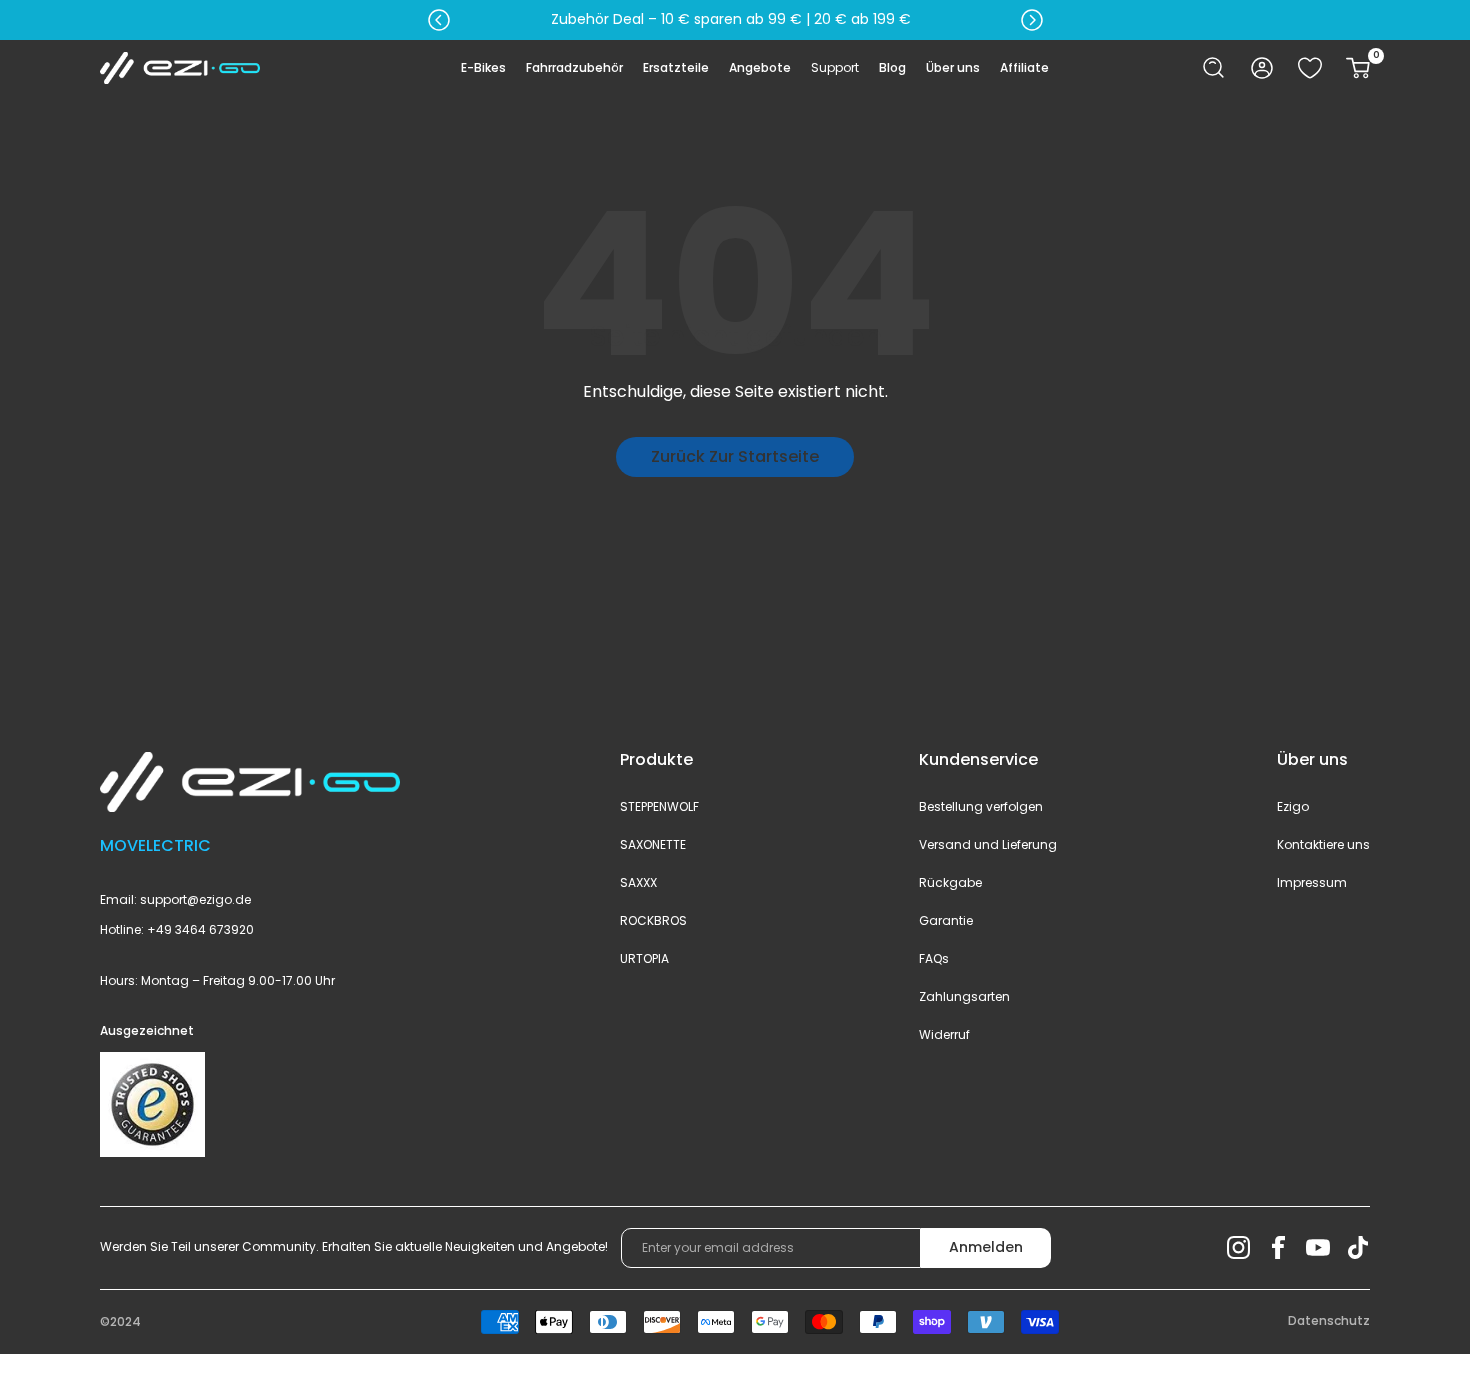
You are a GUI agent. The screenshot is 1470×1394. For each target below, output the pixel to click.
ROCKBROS (653, 920)
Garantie (946, 920)
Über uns (953, 67)
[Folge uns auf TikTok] (1358, 1248)
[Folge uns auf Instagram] (1238, 1248)
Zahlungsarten (964, 996)
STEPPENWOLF (659, 806)
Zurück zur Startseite (735, 456)
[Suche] (1214, 68)
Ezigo (1293, 806)
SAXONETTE (653, 844)
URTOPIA (644, 958)
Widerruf (944, 1034)
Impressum (1312, 882)
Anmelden (986, 1247)
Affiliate (1024, 67)
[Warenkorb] (1358, 68)
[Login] (1262, 68)
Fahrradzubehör (574, 67)
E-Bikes (483, 67)
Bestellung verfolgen (981, 806)
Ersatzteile (676, 67)
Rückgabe (950, 882)
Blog (892, 67)
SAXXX (638, 882)
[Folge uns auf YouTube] (1318, 1248)
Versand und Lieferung (988, 844)
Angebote (760, 67)
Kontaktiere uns (1323, 844)
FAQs (934, 958)
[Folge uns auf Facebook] (1278, 1248)
